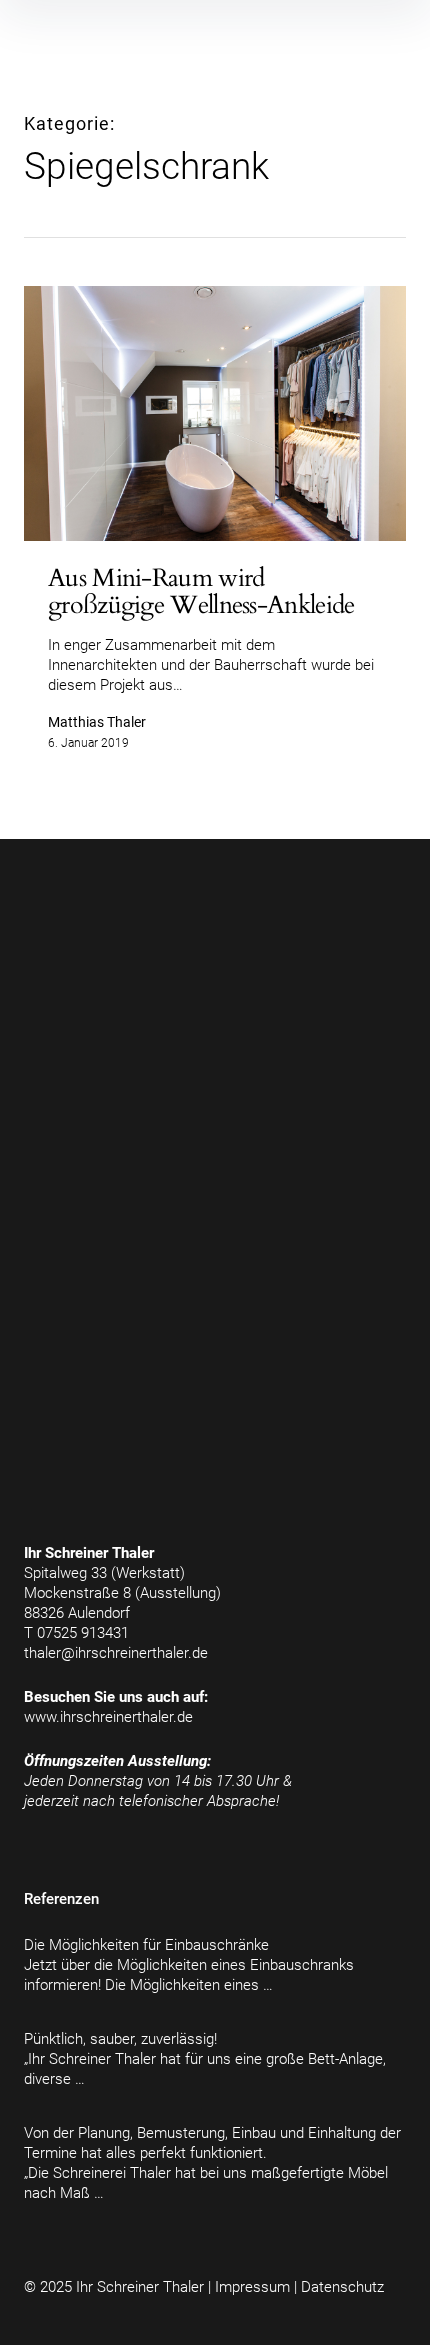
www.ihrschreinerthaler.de (108, 1717)
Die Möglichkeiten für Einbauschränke (146, 1945)
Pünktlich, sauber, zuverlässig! (120, 2039)
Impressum (252, 2287)
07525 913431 (83, 1633)
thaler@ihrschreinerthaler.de (116, 1653)
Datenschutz (342, 2287)
